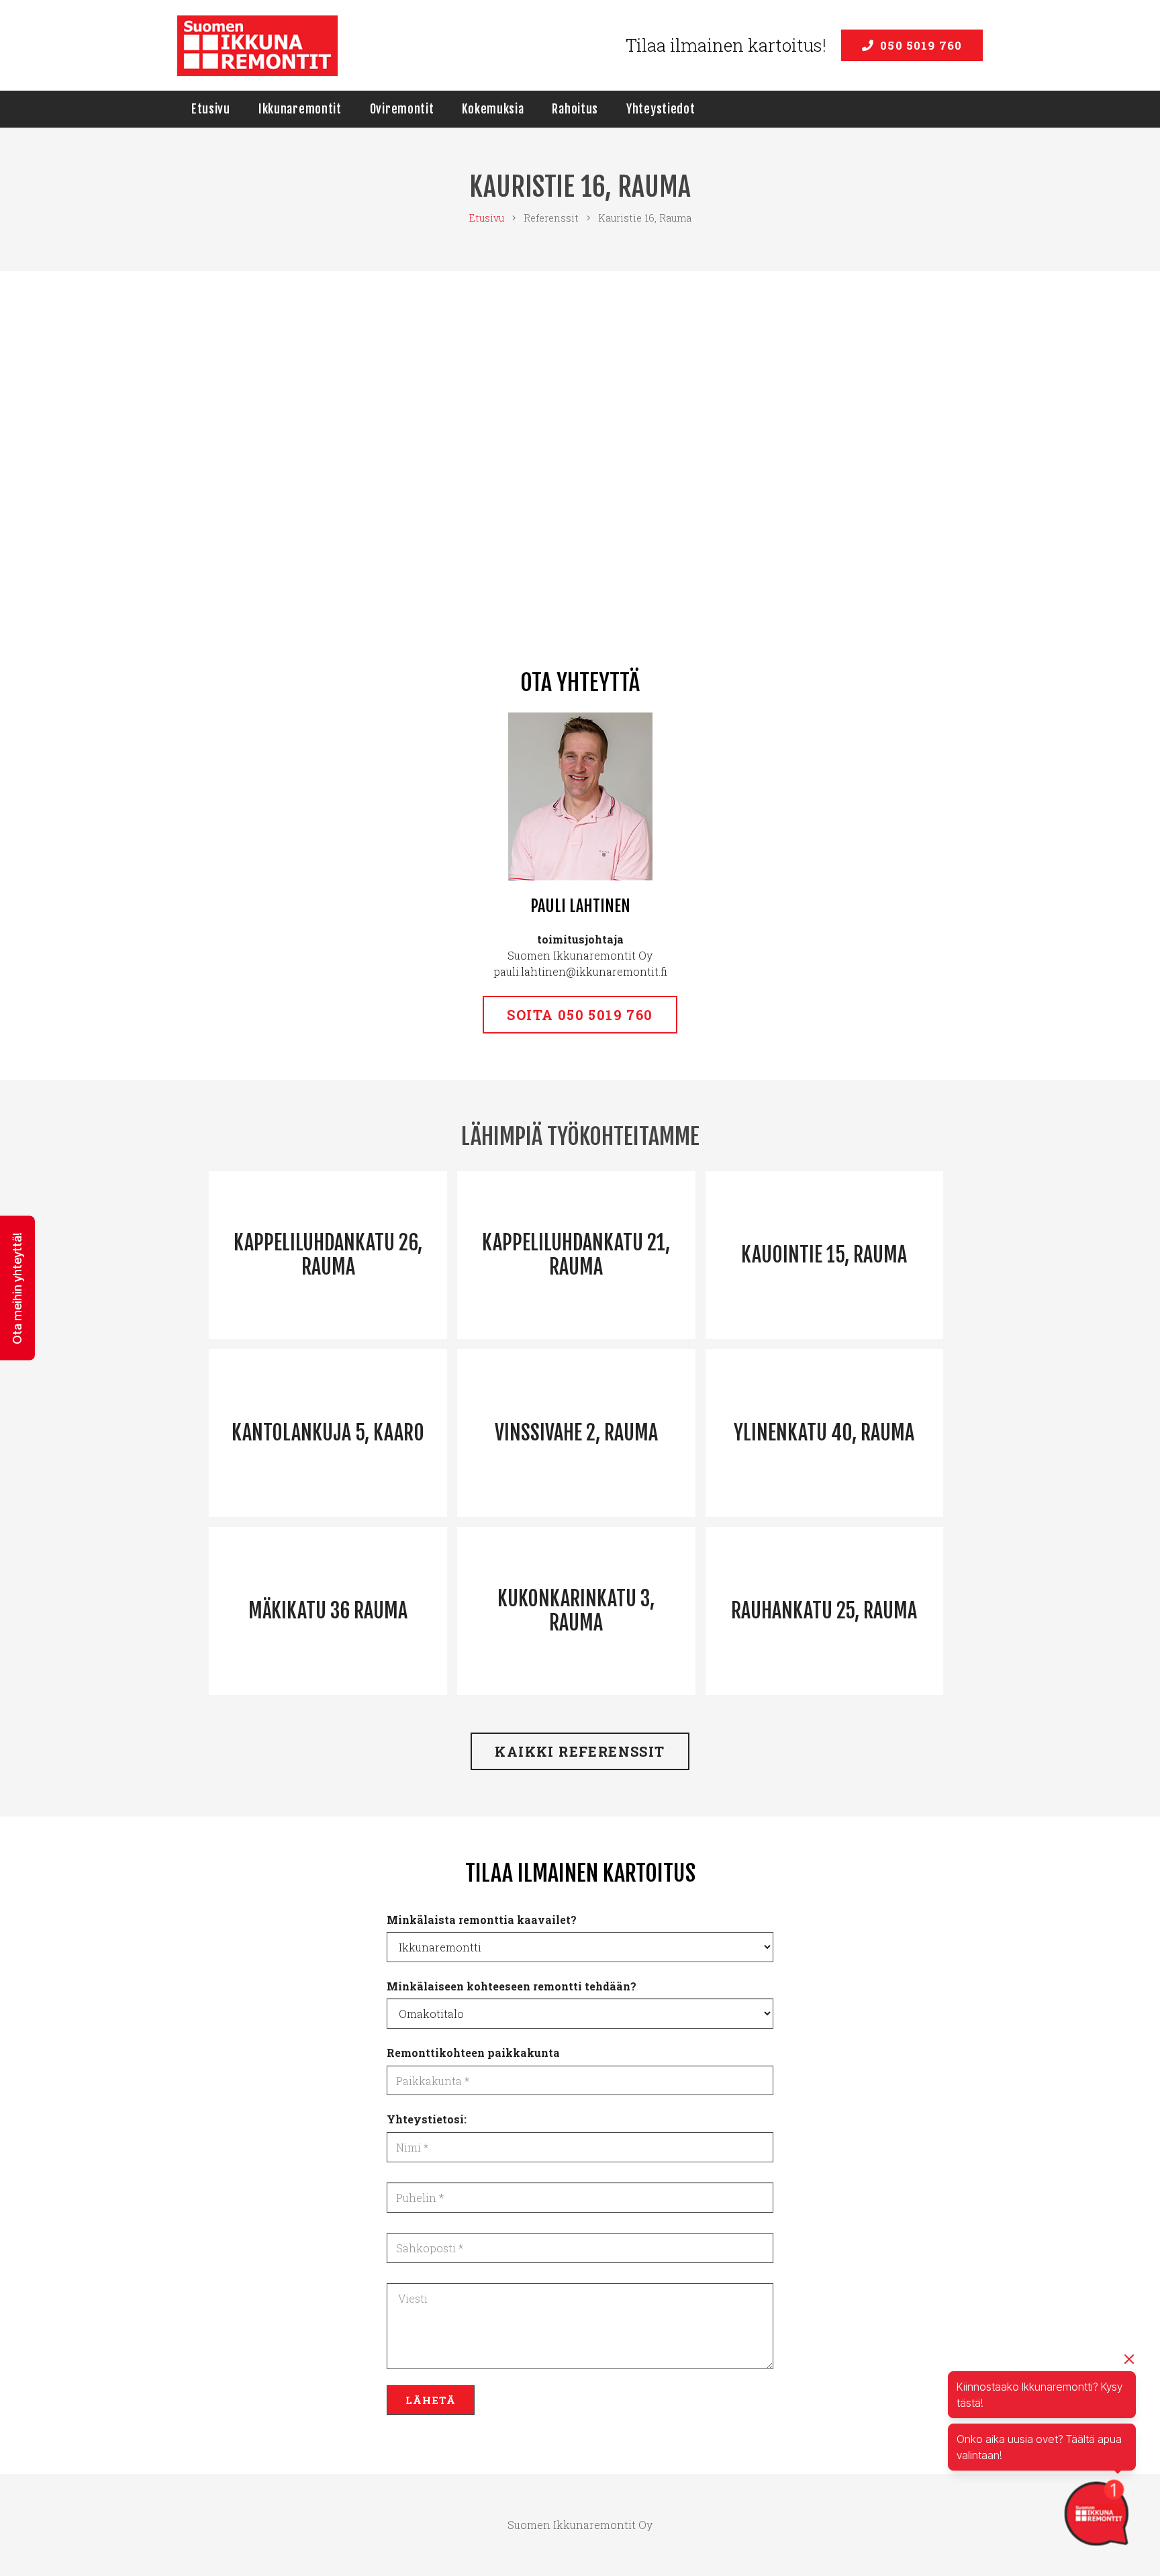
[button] (17, 1288)
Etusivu (486, 218)
